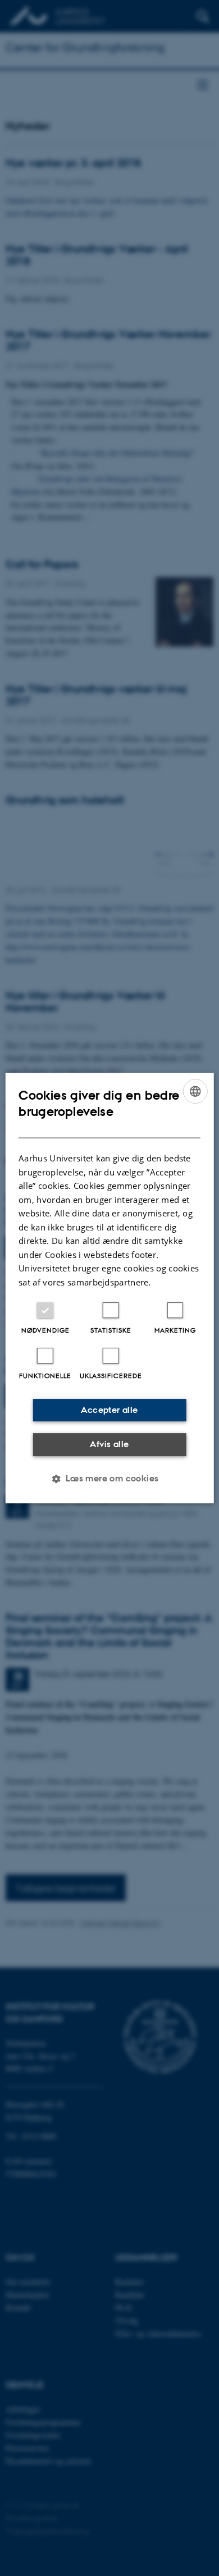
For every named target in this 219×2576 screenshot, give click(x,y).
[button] (109, 1479)
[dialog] (110, 1288)
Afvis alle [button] (109, 1444)
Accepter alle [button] (109, 1410)
